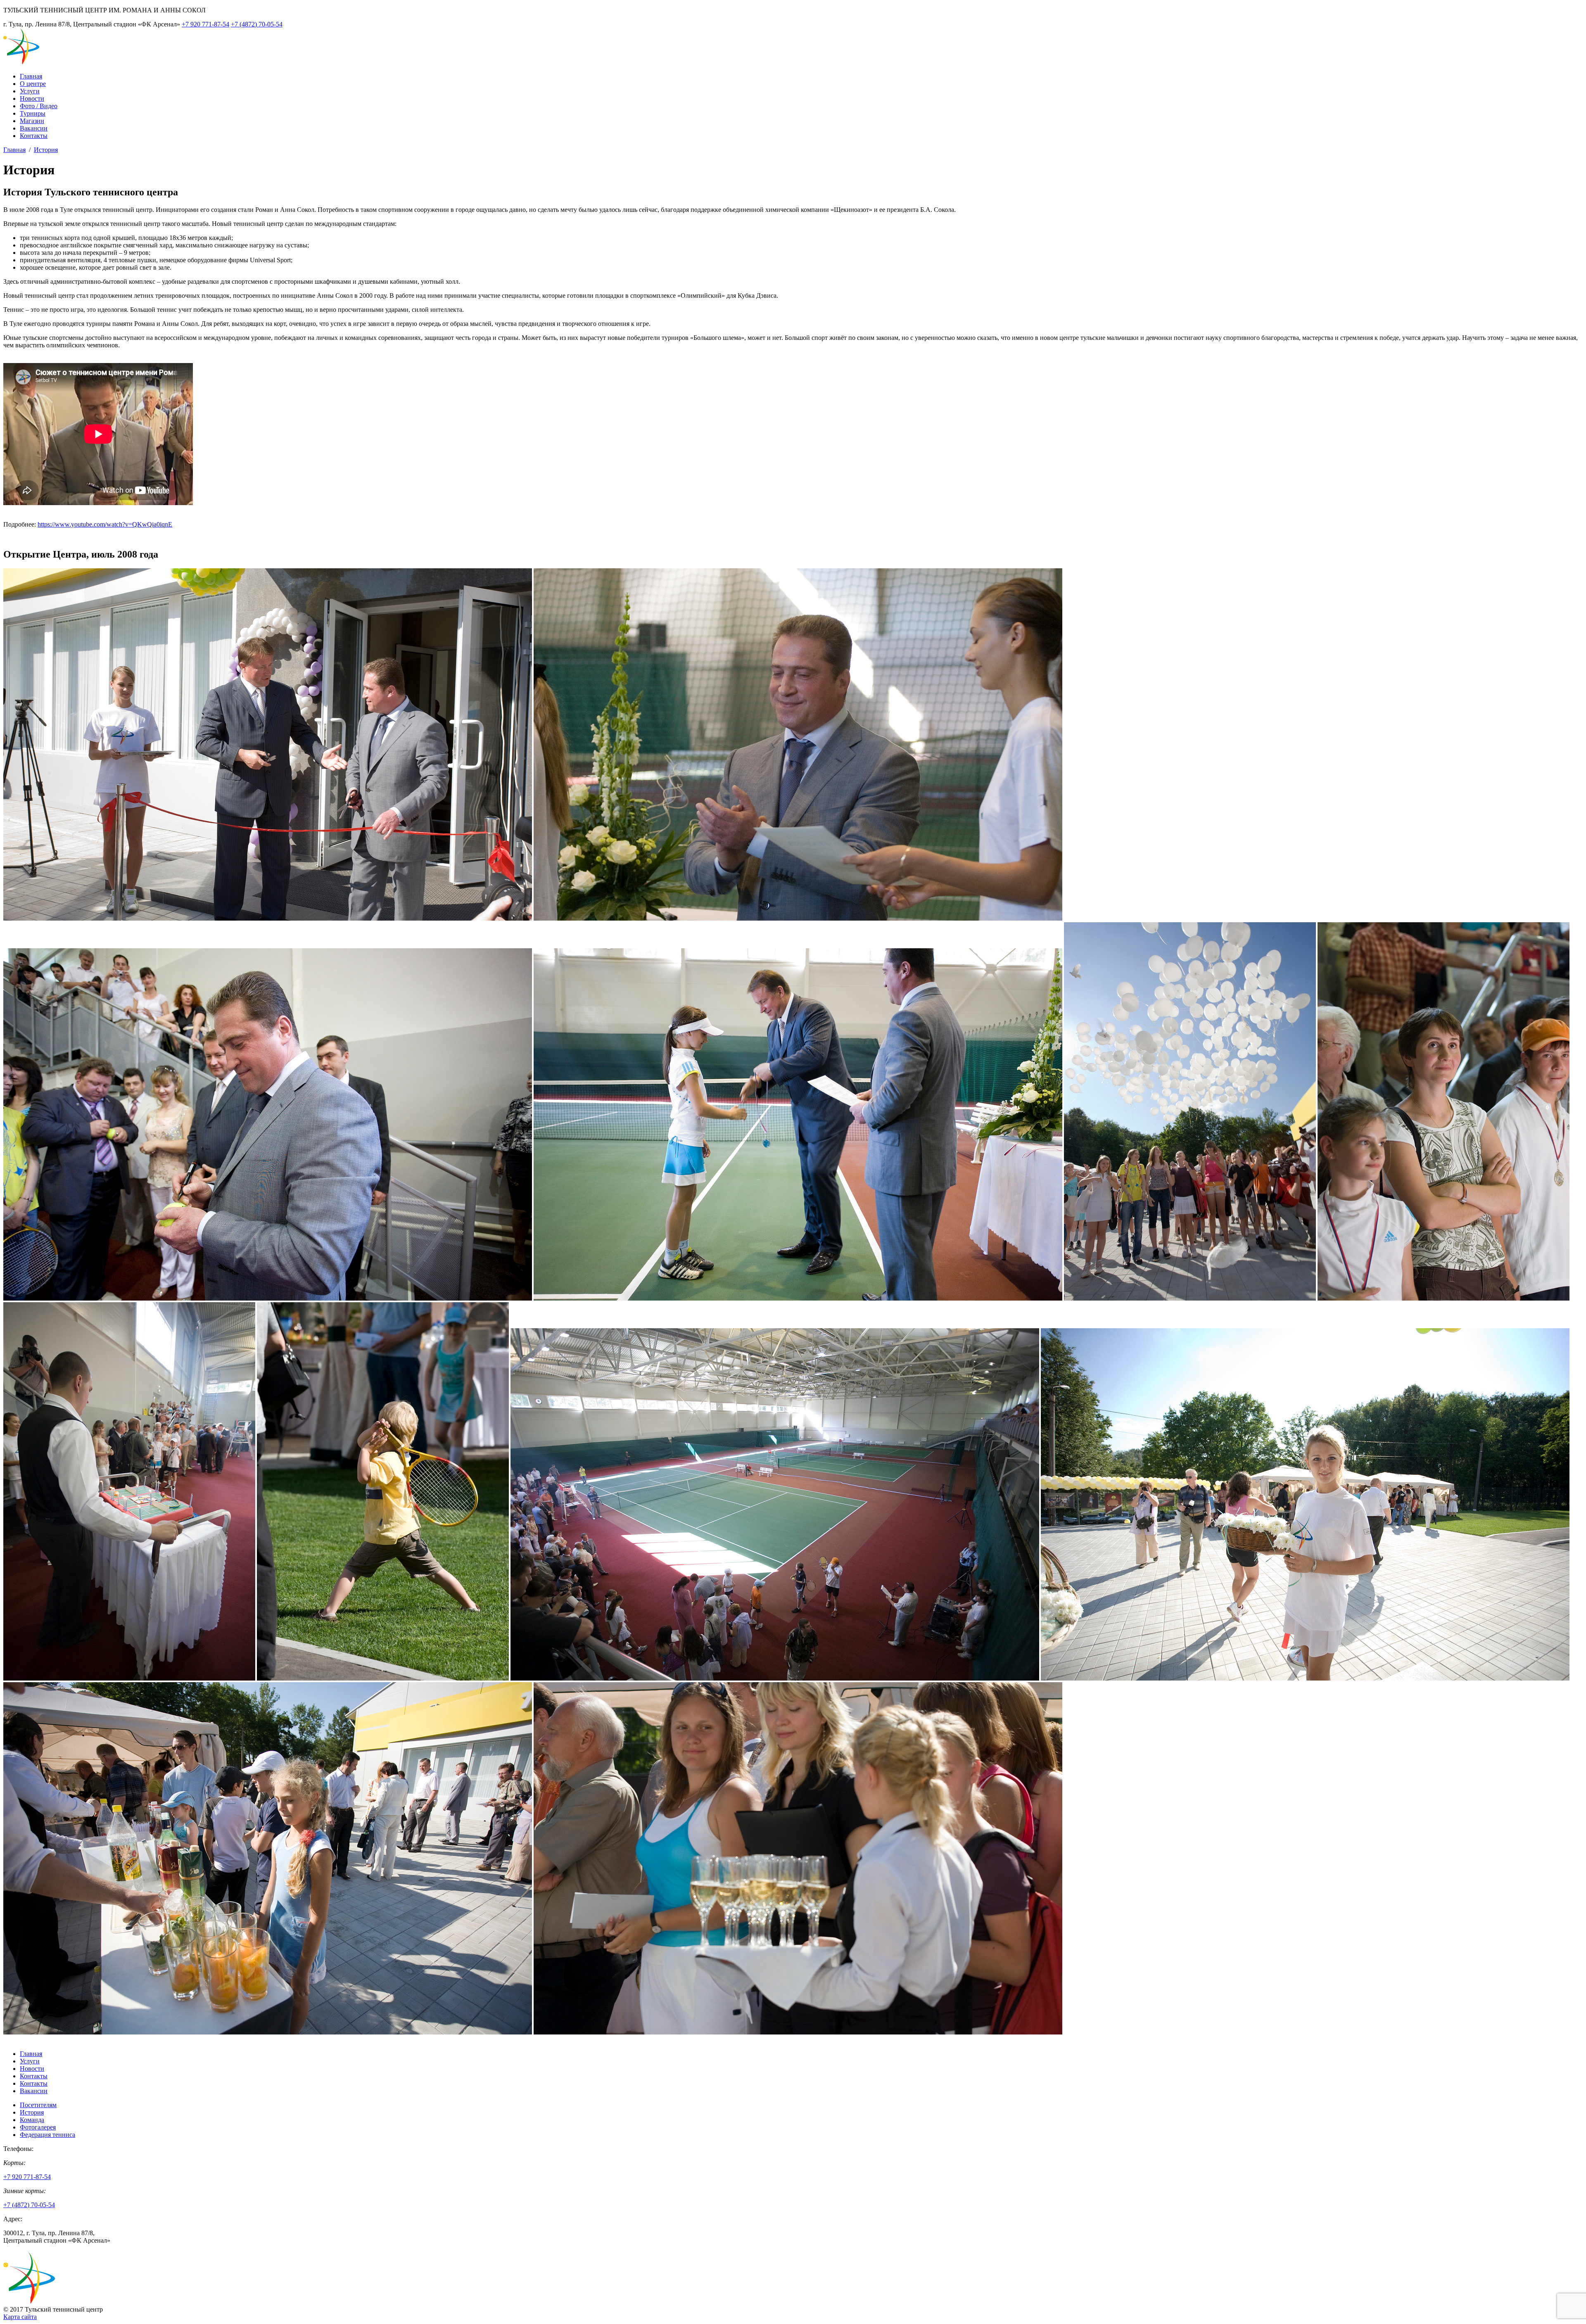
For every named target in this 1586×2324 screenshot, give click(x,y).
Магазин (32, 121)
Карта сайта (20, 2317)
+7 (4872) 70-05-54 (257, 24)
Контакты (34, 136)
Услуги (30, 91)
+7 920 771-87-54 (205, 24)
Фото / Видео (39, 106)
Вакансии (34, 128)
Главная (31, 76)
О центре (33, 84)
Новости (32, 99)
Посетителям (38, 2105)
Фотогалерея (38, 2127)
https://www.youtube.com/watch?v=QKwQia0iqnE (105, 524)
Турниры (33, 113)
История (46, 150)
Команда (32, 2120)
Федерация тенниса (47, 2135)
